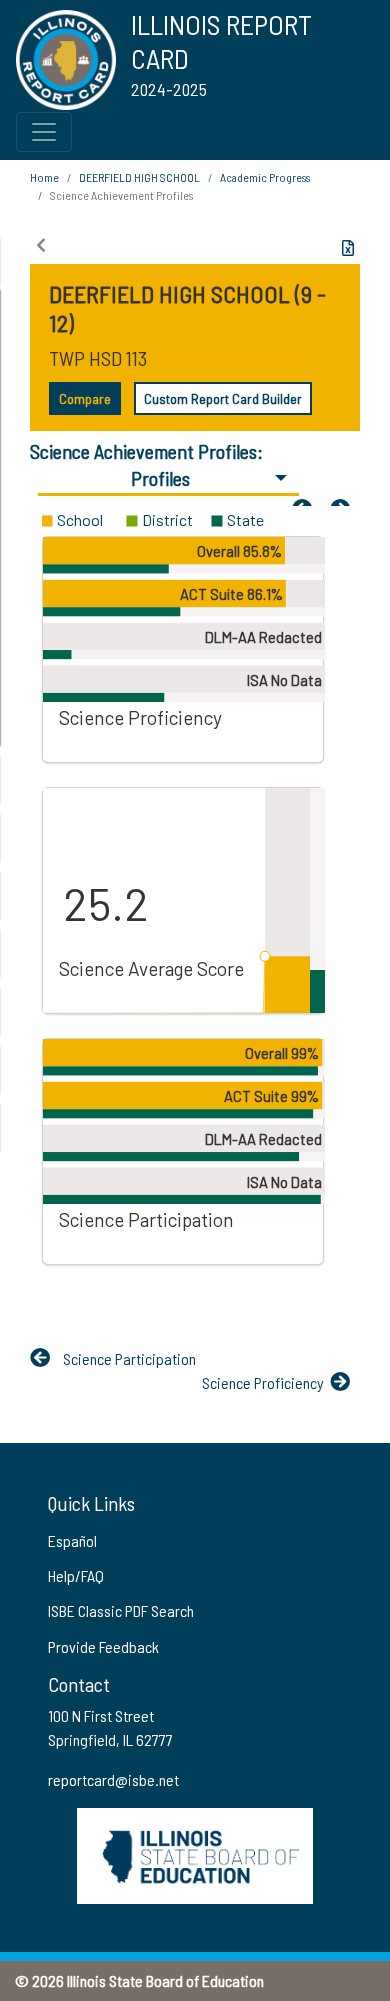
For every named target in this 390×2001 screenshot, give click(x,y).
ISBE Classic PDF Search (121, 1610)
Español (72, 1540)
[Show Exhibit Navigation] (41, 245)
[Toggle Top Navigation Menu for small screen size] (44, 132)
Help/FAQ (76, 1575)
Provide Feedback (103, 1646)
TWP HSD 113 (98, 358)
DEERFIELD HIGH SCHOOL (139, 177)
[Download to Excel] (348, 248)
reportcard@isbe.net (113, 1779)
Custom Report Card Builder (223, 398)
